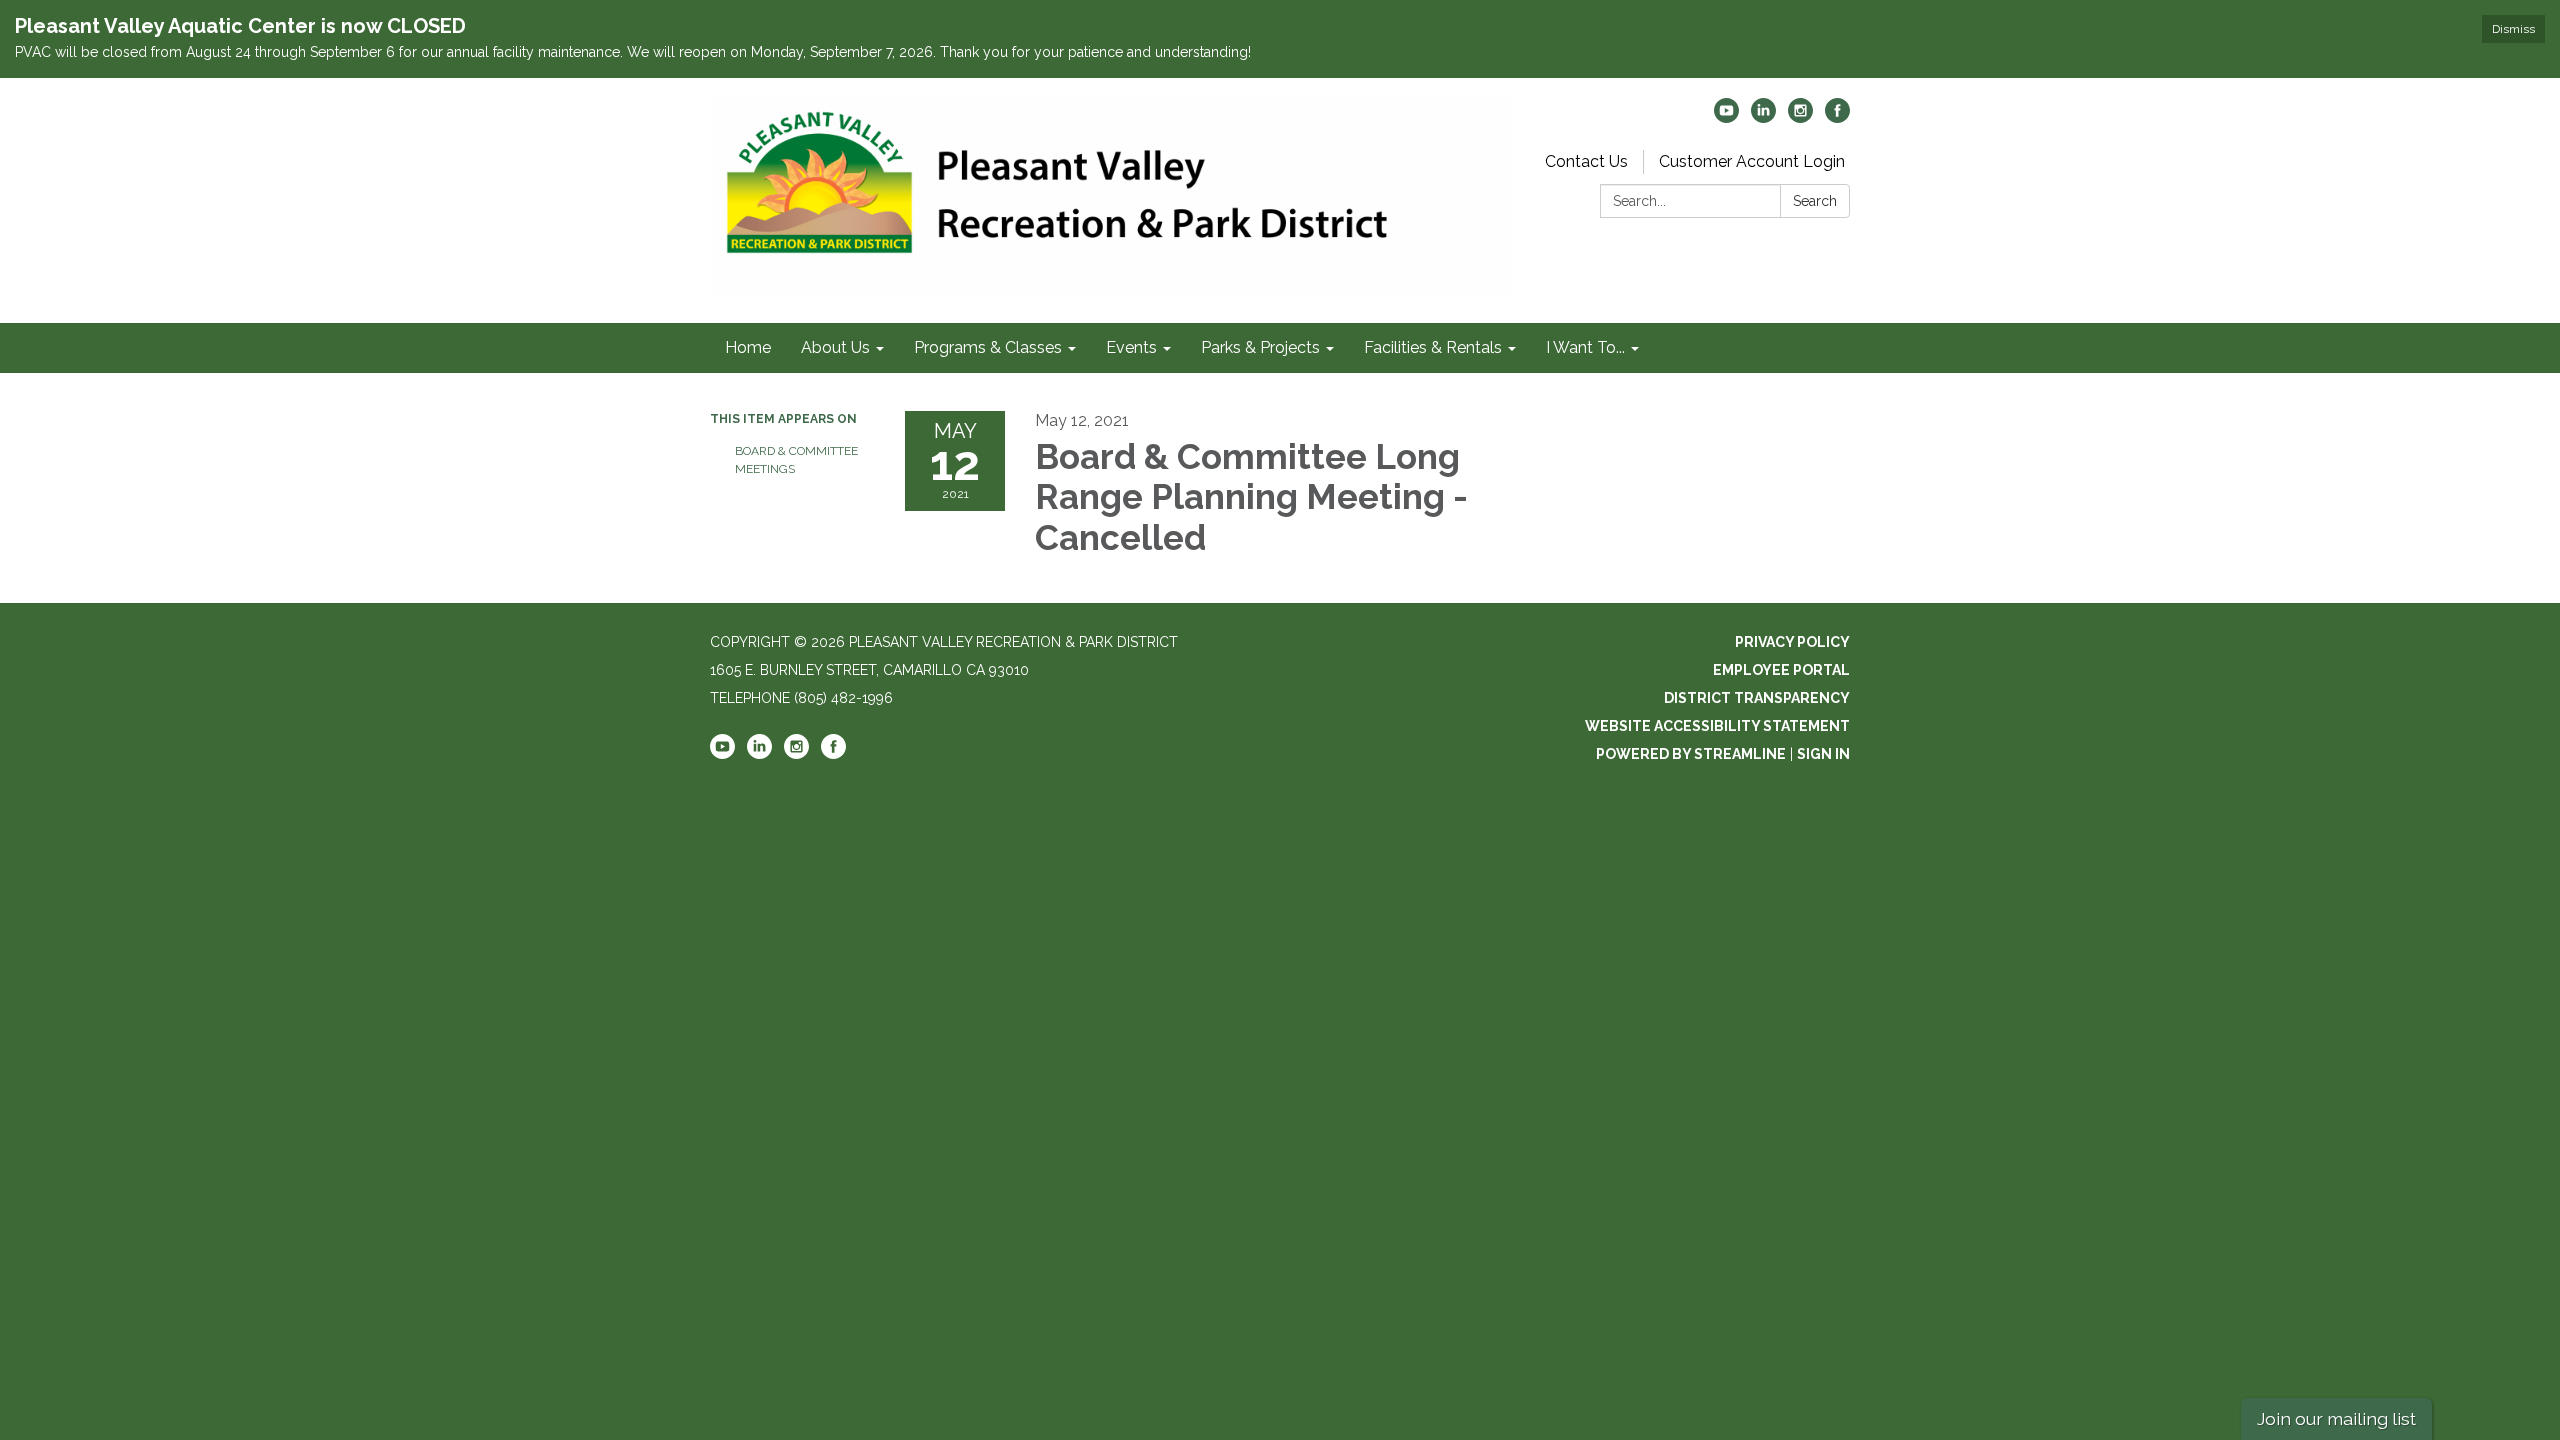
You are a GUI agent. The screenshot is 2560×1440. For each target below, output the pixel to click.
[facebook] (1837, 117)
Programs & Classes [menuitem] (988, 347)
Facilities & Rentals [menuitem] (1433, 347)
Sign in (1823, 754)
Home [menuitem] (748, 347)
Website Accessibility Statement (1717, 726)
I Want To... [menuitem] (1585, 347)
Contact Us (1586, 161)
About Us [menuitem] (835, 347)
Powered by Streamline (1691, 754)
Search (1815, 201)
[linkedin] (1763, 117)
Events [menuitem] (1131, 347)
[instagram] (1800, 117)
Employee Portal (1781, 670)
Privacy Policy (1792, 642)
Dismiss (2513, 29)
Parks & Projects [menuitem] (1260, 347)
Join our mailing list (2336, 1418)
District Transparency (1757, 698)
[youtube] (1726, 117)
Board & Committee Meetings (796, 460)
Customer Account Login (1752, 161)
